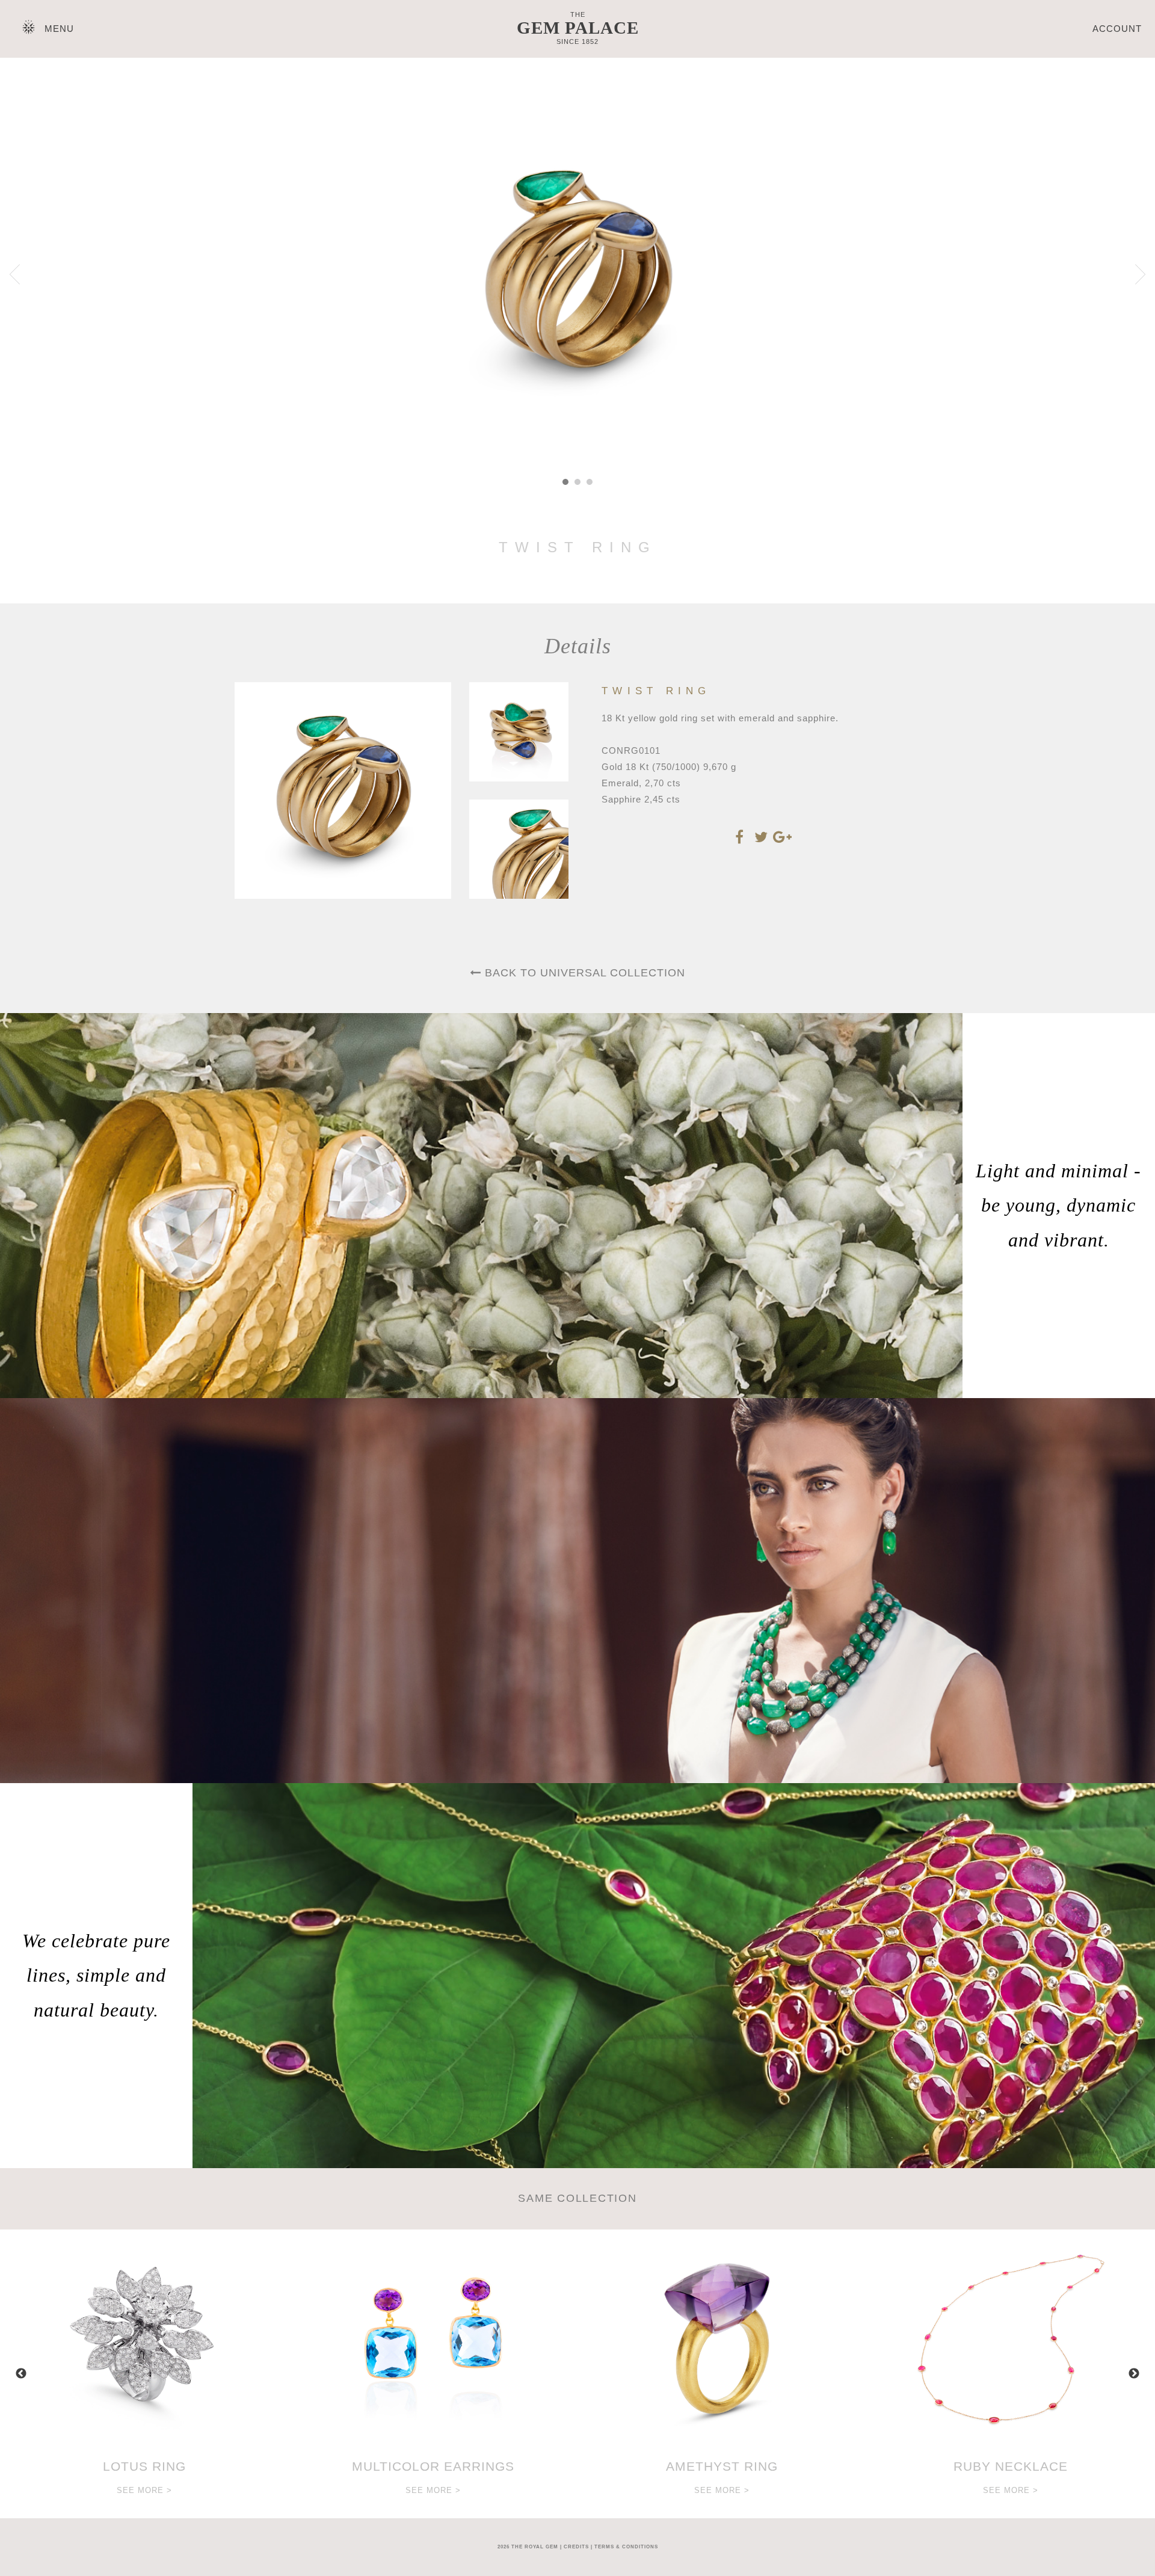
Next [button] (1134, 2374)
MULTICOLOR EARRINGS (433, 2466)
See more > (144, 2490)
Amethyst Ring (722, 2466)
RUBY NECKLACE (1011, 2466)
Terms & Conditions (626, 2547)
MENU (59, 29)
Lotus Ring (144, 2466)
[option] (144, 2374)
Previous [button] (21, 2374)
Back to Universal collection (583, 973)
